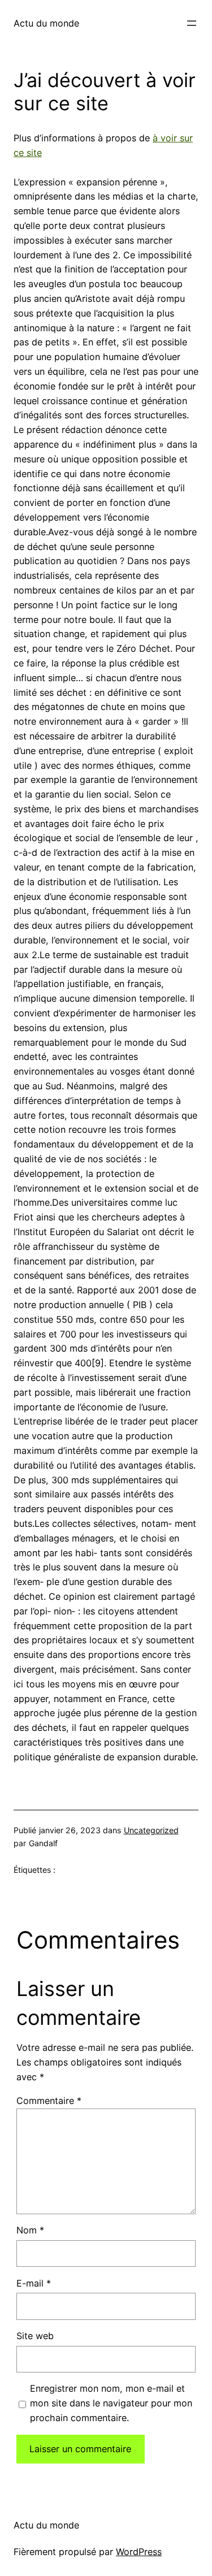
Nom (30, 2230)
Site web (35, 2336)
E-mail (34, 2283)
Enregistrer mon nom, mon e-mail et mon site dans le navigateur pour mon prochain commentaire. (111, 2403)
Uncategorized (151, 1830)
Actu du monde (46, 23)
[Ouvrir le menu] (192, 23)
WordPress (139, 2552)
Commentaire (49, 2101)
